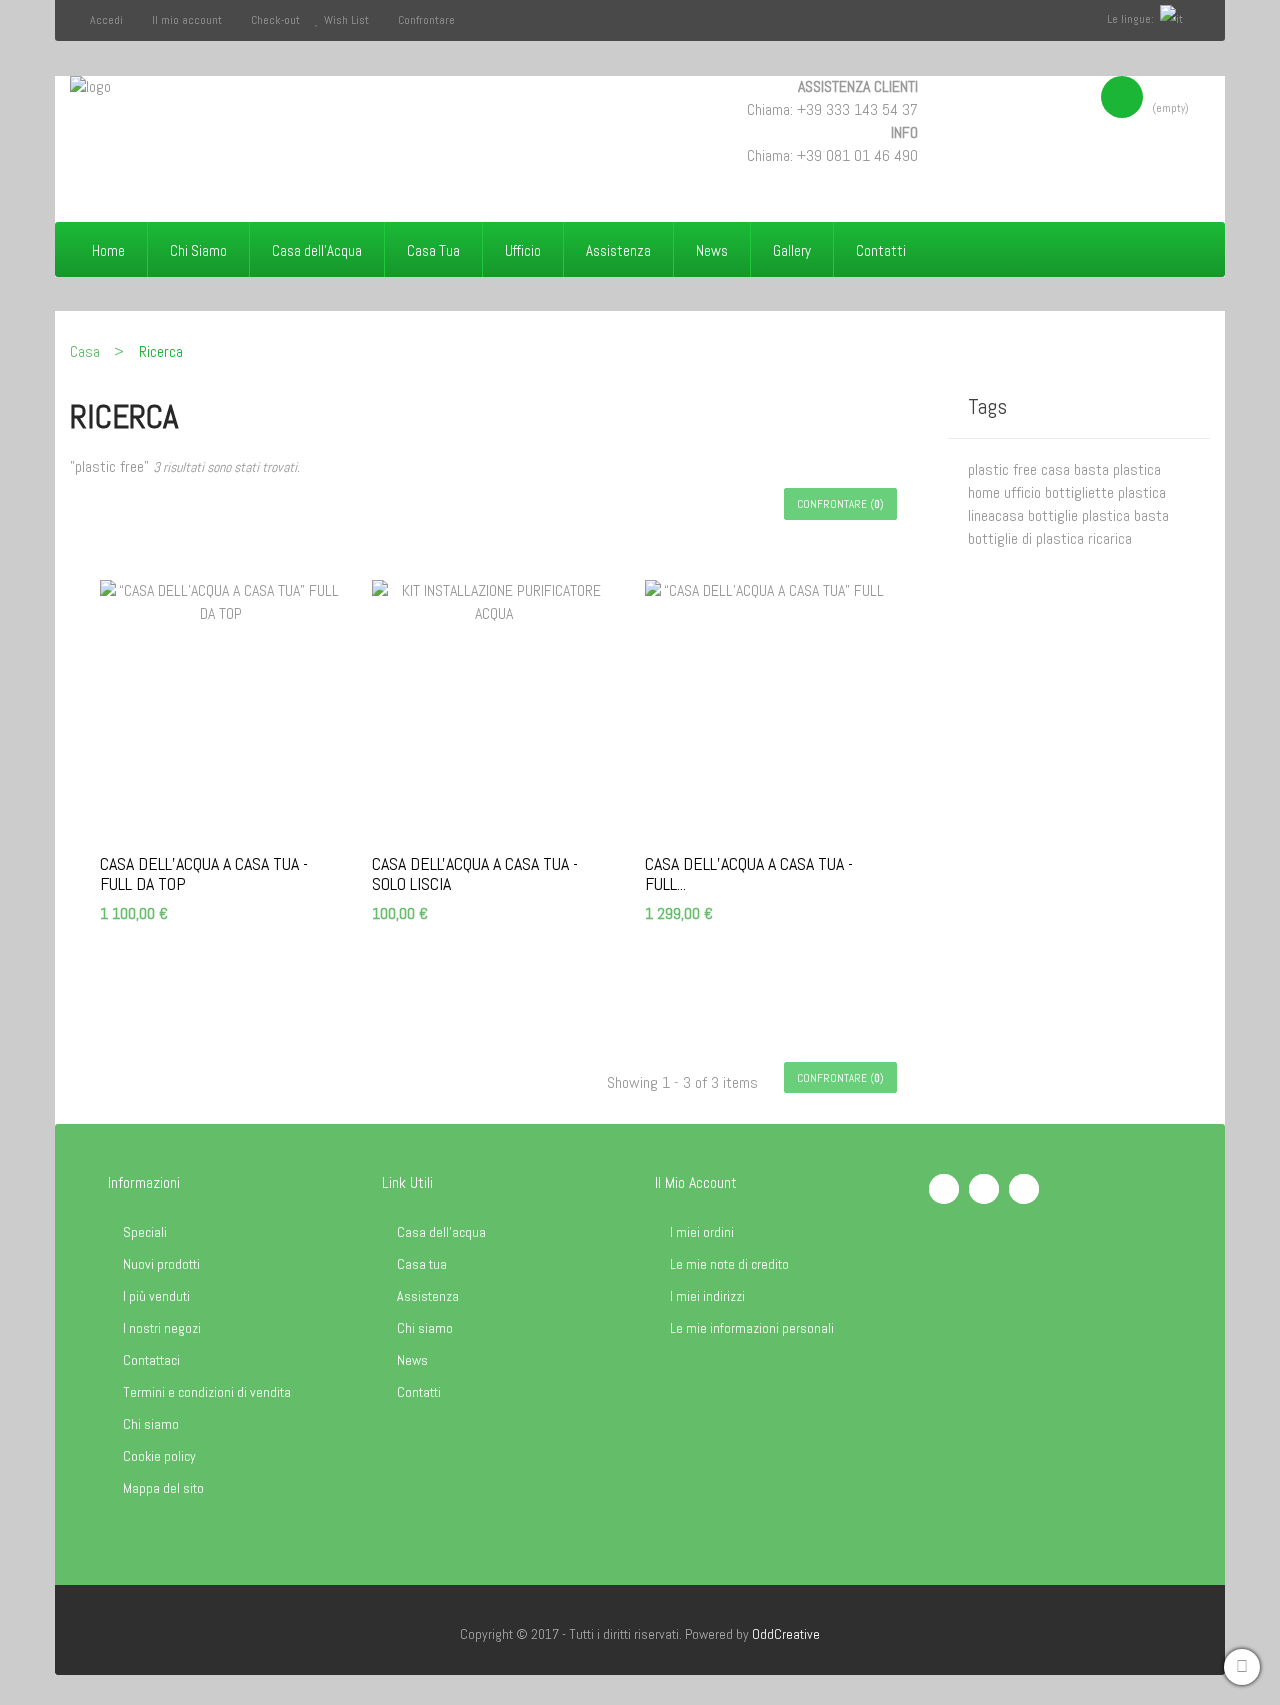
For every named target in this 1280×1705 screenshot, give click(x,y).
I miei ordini (702, 1232)
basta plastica (1117, 469)
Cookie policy (159, 1456)
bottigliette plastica (1105, 492)
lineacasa (998, 515)
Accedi (108, 20)
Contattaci (151, 1360)
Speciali (145, 1232)
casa (1057, 469)
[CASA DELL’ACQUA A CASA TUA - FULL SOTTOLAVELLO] (766, 707)
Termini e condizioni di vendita (207, 1392)
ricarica (1110, 538)
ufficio (1024, 492)
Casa (85, 351)
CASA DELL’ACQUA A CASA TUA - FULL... (749, 874)
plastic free (1004, 469)
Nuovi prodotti (161, 1264)
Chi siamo (151, 1424)
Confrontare (426, 20)
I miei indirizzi (707, 1296)
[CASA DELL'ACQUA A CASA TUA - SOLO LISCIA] (493, 707)
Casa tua (422, 1264)
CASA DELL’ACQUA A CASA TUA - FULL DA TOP (204, 874)
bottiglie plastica (1081, 515)
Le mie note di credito (729, 1264)
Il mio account (187, 20)
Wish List (346, 20)
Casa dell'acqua (441, 1232)
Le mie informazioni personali (752, 1328)
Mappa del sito (163, 1488)
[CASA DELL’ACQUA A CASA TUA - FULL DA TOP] (221, 707)
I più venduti (156, 1296)
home (986, 492)
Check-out (275, 20)
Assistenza (428, 1296)
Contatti (419, 1392)
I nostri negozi (162, 1328)
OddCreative (786, 1634)
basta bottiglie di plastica (1068, 527)
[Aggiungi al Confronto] (274, 964)
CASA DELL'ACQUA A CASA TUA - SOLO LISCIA (475, 874)
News (412, 1360)
